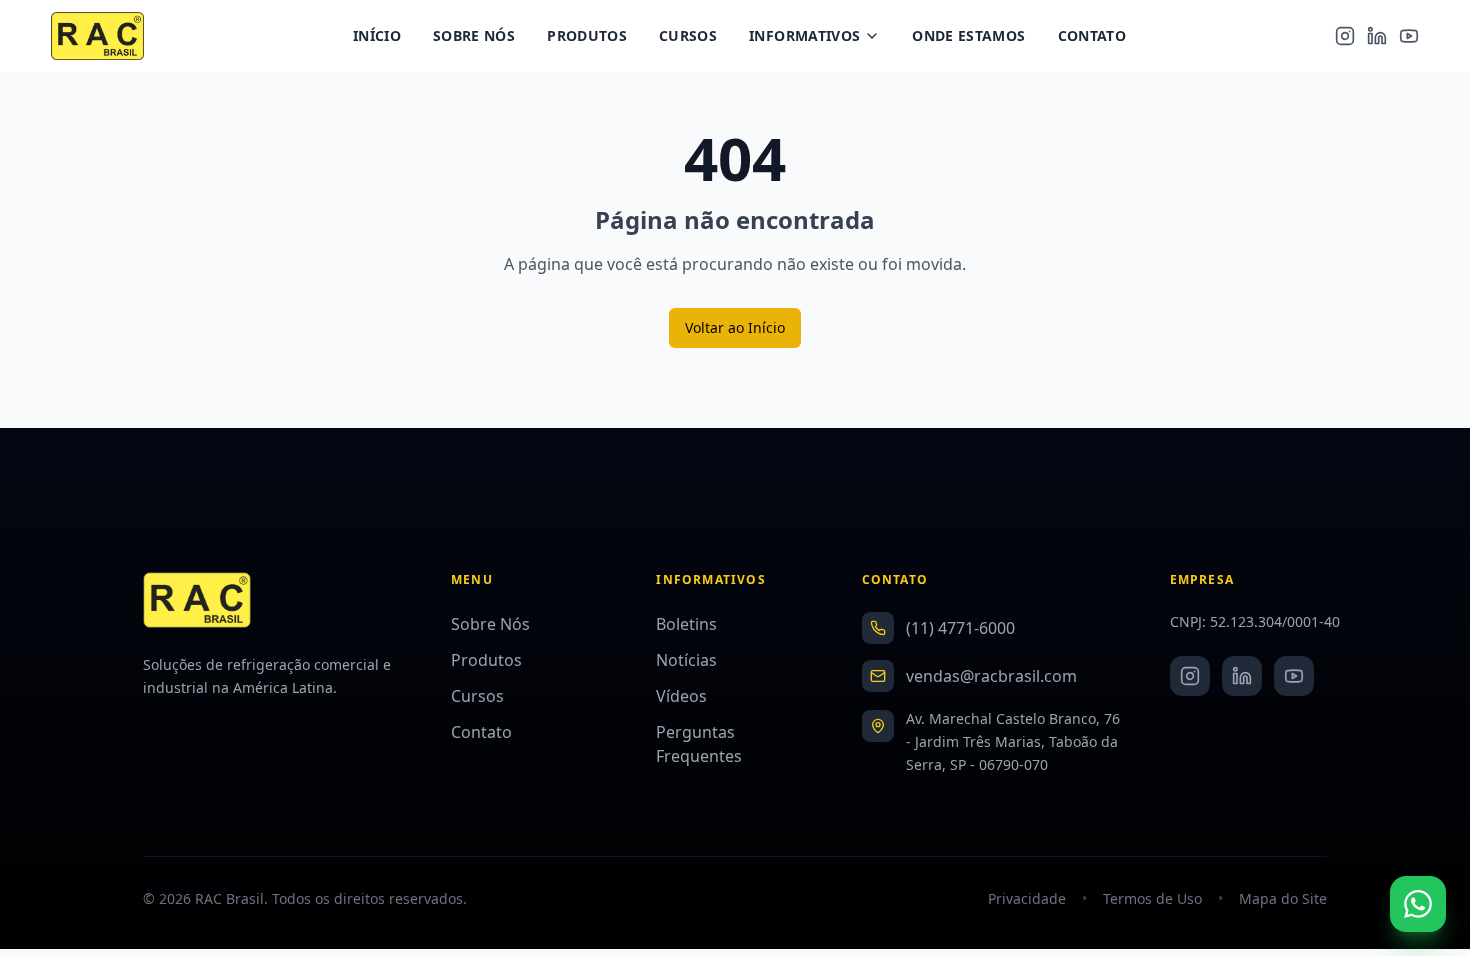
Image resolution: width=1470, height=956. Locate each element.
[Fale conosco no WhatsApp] (1418, 904)
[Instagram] (1345, 36)
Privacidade (1027, 898)
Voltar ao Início (735, 327)
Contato (1092, 35)
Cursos (688, 35)
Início (377, 35)
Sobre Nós (474, 35)
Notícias (686, 660)
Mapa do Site (1283, 898)
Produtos (587, 35)
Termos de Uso (1152, 898)
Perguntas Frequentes (699, 744)
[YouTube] (1409, 36)
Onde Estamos (968, 35)
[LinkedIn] (1377, 36)
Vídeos (681, 696)
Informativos (804, 35)
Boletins (686, 624)
